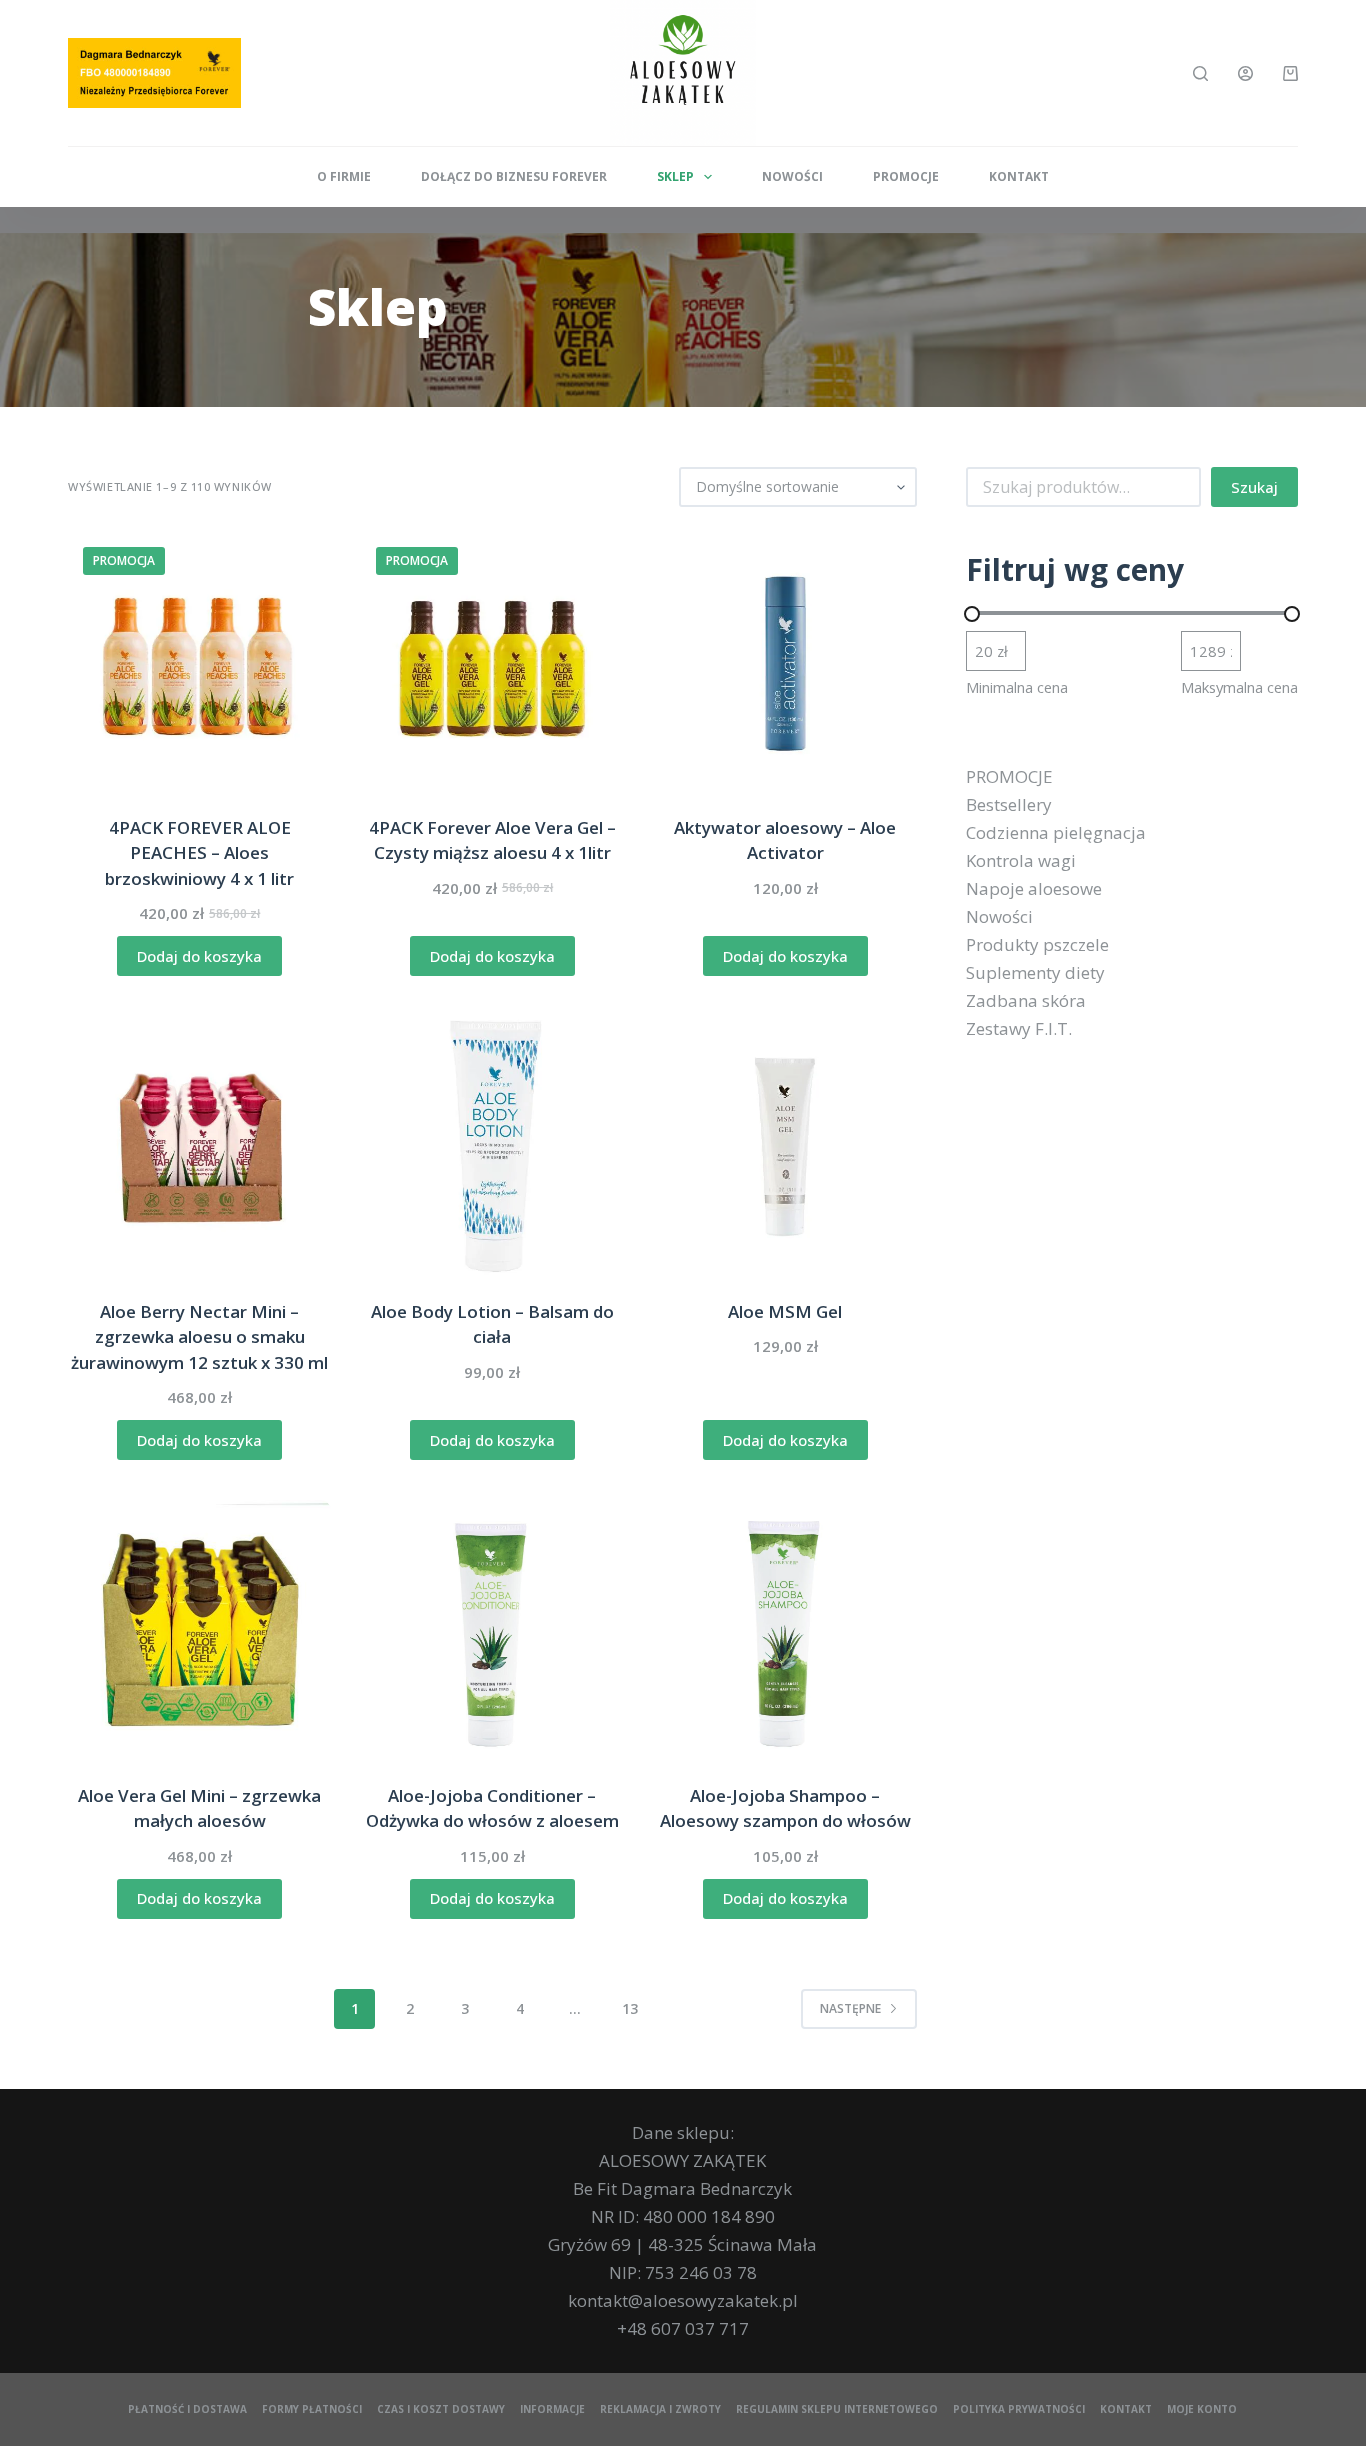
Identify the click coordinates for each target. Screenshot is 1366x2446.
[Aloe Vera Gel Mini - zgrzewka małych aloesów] (199, 1631)
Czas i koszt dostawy (441, 2409)
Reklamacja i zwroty (660, 2409)
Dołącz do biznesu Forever (514, 176)
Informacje (552, 2409)
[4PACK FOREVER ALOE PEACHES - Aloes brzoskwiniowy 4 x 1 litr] (199, 663)
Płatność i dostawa (187, 2409)
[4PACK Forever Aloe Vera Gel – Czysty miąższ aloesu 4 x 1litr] (492, 663)
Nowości (792, 176)
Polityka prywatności (1019, 2409)
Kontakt (1019, 176)
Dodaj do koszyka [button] (199, 956)
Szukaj (1254, 487)
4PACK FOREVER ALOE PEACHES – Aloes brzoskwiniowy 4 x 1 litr (199, 853)
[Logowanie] (1245, 73)
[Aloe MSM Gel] (785, 1147)
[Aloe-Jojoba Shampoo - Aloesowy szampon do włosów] (785, 1631)
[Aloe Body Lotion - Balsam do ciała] (492, 1147)
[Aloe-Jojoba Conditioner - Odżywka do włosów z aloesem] (492, 1631)
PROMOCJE (906, 176)
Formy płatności (312, 2409)
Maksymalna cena (1239, 687)
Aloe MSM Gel (785, 1311)
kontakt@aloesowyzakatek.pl (683, 2300)
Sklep (675, 176)
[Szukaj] (1200, 73)
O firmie (344, 176)
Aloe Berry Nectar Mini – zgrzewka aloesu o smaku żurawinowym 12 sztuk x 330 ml (199, 1337)
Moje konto (1202, 2409)
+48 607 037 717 (683, 2328)
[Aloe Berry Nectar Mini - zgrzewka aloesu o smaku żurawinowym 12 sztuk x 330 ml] (199, 1147)
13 (630, 2008)
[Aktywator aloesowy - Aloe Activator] (785, 663)
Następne (850, 2008)
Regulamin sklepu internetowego (837, 2409)
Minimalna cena (1017, 687)
